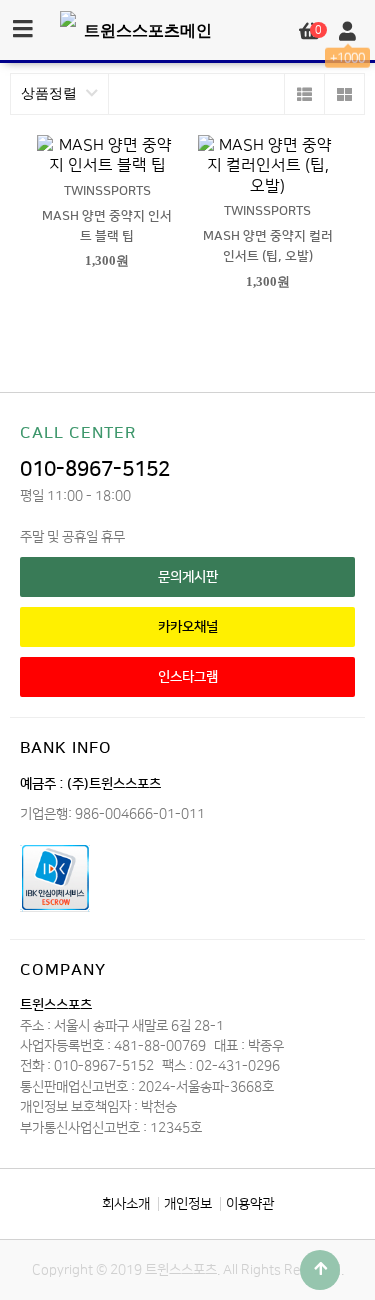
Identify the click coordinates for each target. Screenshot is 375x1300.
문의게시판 (188, 576)
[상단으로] (320, 1270)
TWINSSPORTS (107, 191)
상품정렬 (51, 93)
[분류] (23, 30)
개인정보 (188, 1203)
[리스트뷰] (304, 94)
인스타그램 (188, 676)
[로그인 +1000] (347, 32)
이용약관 (250, 1203)
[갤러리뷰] (344, 94)
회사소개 (126, 1203)
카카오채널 (188, 626)
